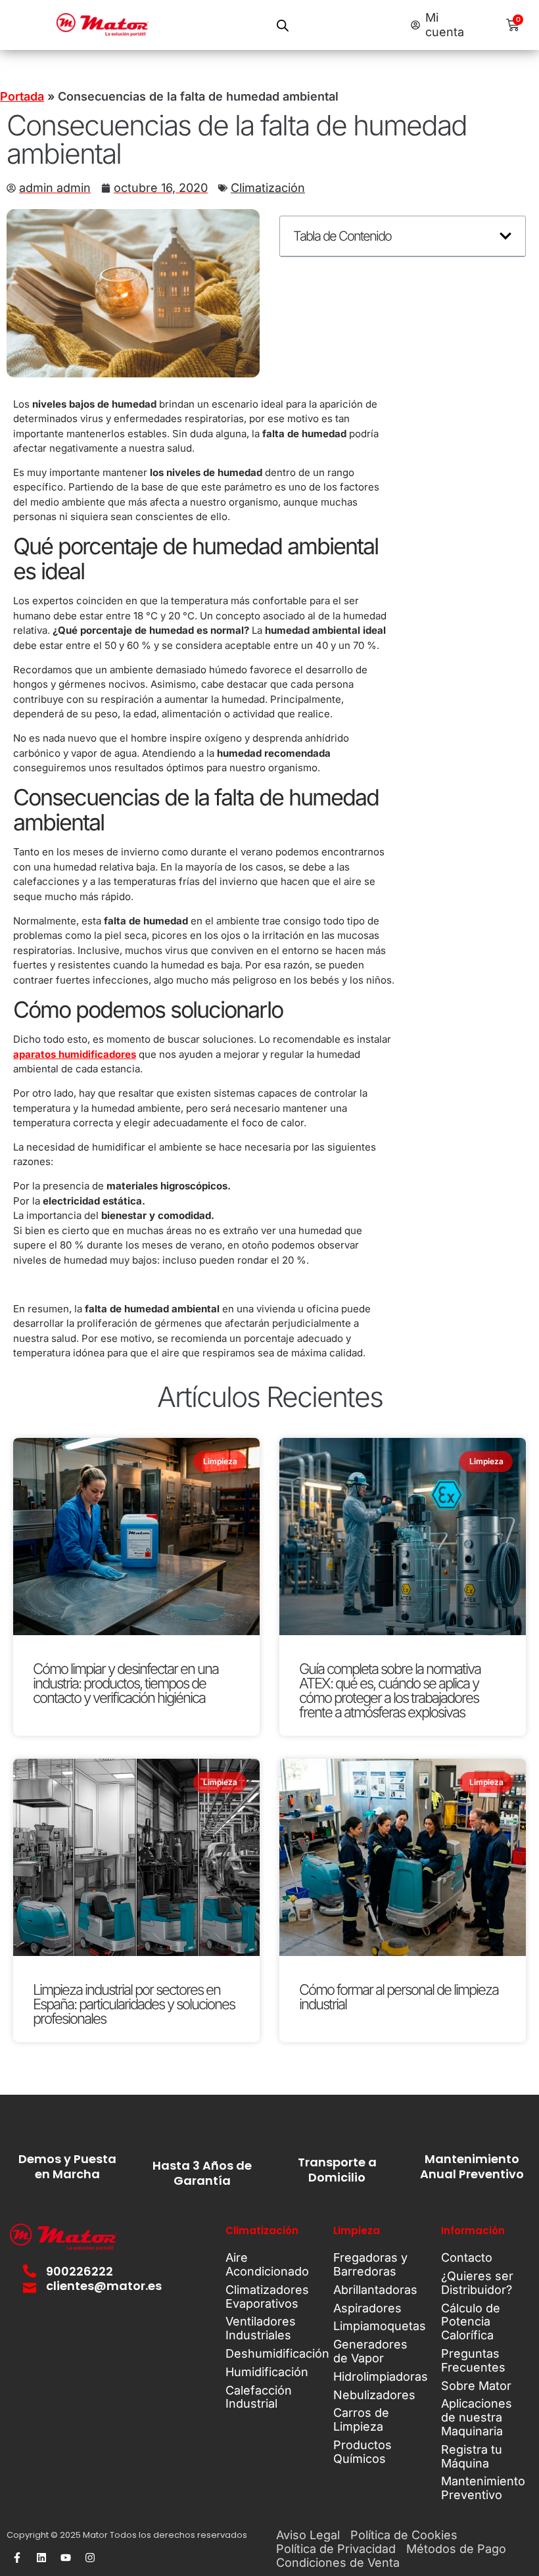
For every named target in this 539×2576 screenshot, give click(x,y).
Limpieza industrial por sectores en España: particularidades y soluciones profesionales (134, 2004)
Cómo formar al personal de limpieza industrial (399, 1997)
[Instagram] (90, 2558)
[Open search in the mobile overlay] (283, 25)
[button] (505, 236)
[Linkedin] (41, 2558)
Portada (22, 96)
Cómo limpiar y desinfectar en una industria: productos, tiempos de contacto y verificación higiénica (126, 1683)
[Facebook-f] (17, 2558)
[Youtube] (66, 2558)
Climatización (268, 188)
